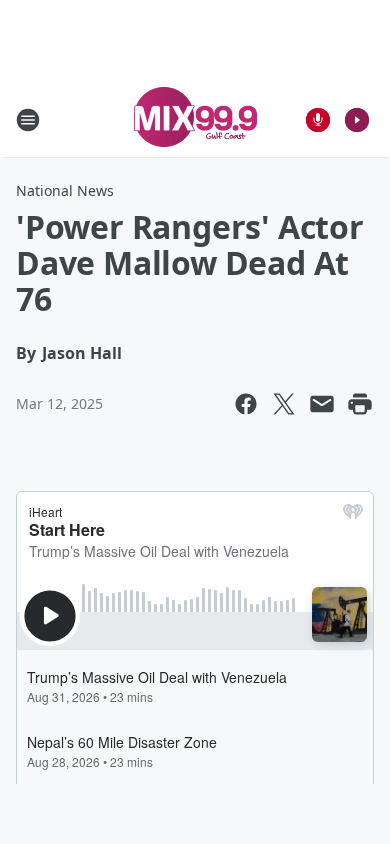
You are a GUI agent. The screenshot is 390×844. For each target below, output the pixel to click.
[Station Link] (195, 119)
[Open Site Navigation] (28, 120)
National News (65, 190)
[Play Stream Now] (357, 120)
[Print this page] (360, 404)
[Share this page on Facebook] (246, 404)
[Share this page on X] (284, 404)
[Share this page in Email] (322, 404)
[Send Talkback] (318, 120)
